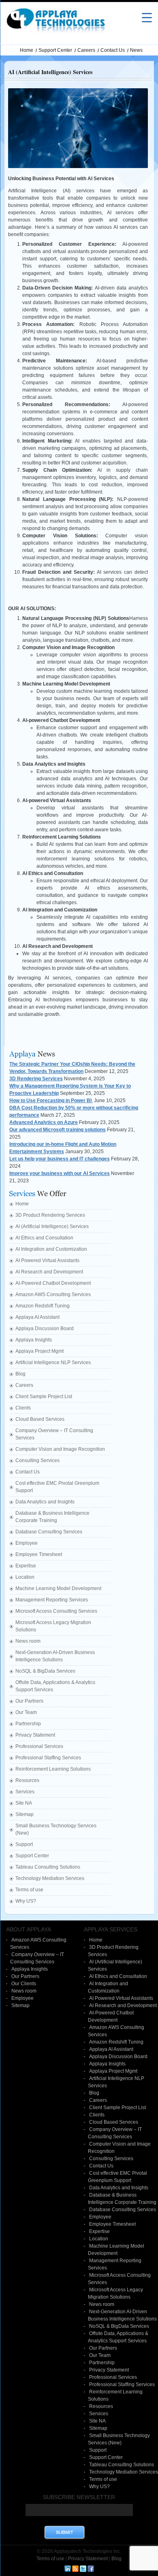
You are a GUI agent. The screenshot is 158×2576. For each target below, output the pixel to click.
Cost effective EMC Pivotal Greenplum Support (57, 1487)
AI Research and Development (49, 1272)
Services (25, 1792)
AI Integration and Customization (51, 1249)
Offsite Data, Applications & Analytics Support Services (55, 1686)
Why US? (26, 1901)
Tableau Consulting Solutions (48, 1867)
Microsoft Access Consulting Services (56, 1611)
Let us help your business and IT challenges (60, 1159)
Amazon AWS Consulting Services (53, 1294)
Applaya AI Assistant (37, 1317)
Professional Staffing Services (48, 1758)
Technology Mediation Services (50, 1878)
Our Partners (29, 1701)
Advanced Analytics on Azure (44, 1122)
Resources (27, 1780)
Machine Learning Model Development (58, 1588)
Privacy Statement (35, 1735)
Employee (27, 1543)
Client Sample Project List (44, 1397)
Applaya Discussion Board (45, 1328)
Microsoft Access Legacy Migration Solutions (53, 1626)
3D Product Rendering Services (50, 1215)
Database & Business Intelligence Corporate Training (52, 1517)
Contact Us (113, 50)
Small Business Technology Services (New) (56, 1829)
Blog (20, 1374)
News (136, 50)
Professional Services (39, 1746)
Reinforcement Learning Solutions (53, 1769)
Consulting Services (37, 1460)
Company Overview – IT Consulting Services (54, 1434)
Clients (23, 1408)
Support (24, 1844)
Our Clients (24, 1984)
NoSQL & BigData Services (45, 1671)
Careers (86, 50)
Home (27, 50)
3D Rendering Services (36, 1079)
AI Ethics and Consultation (44, 1238)
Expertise (26, 1566)
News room (28, 1641)
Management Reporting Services (52, 1600)
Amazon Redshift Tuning (43, 1306)
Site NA (24, 1803)
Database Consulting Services (49, 1532)
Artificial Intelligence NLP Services (53, 1363)
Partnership (28, 1724)
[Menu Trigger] (147, 17)
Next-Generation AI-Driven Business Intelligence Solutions (55, 1656)
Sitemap (25, 1814)
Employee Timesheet (39, 1554)
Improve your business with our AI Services (60, 1173)
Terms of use (29, 1890)
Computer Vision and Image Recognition (60, 1449)
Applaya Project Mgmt (39, 1351)
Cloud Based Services (40, 1419)
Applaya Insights (34, 1340)
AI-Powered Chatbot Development (53, 1283)
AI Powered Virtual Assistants (47, 1260)
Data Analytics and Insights (45, 1502)
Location (25, 1577)
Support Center (55, 50)
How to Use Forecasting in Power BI (51, 1101)
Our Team (26, 1712)
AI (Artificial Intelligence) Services (52, 1226)
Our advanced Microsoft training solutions (58, 1130)
